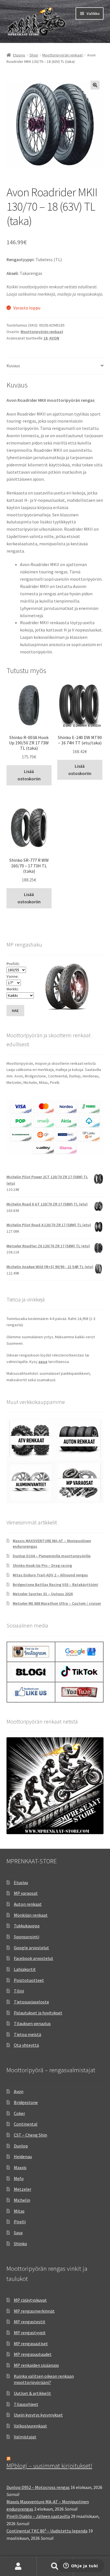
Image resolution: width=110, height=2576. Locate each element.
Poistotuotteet (29, 1980)
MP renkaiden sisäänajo (36, 2365)
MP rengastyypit (30, 2333)
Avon (19, 2091)
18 (45, 338)
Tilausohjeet (26, 2404)
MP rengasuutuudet (33, 2354)
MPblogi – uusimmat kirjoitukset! (49, 2466)
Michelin (22, 2200)
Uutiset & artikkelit (32, 2393)
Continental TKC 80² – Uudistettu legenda (47, 2531)
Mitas (19, 2211)
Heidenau (23, 2156)
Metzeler (23, 2189)
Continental (26, 2124)
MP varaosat (26, 1893)
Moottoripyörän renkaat (62, 55)
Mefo (19, 2178)
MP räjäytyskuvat (30, 2300)
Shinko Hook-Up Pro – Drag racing (42, 1565)
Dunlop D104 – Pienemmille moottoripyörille (52, 1556)
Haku (55, 2566)
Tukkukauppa (27, 1926)
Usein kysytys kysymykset (38, 2415)
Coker (19, 2113)
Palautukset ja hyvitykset (38, 2013)
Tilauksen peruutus (32, 2023)
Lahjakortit (25, 1969)
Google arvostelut (31, 1948)
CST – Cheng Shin (30, 2135)
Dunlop (21, 2146)
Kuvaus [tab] (13, 366)
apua (43, 1362)
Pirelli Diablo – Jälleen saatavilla (38, 2516)
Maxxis (20, 2167)
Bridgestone (26, 2102)
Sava (18, 2233)
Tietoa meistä (27, 2034)
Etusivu (19, 55)
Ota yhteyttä (26, 2045)
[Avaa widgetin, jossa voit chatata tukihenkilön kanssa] (81, 2566)
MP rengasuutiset (31, 2344)
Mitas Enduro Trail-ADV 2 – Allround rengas (50, 1575)
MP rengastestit (30, 2322)
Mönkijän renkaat (31, 1915)
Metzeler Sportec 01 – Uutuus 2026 (43, 1594)
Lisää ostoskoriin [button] (29, 775)
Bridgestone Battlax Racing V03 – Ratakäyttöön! (55, 1585)
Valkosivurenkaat (30, 2426)
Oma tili (18, 2566)
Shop (34, 55)
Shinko (20, 2244)
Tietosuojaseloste (31, 2002)
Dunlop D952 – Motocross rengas (38, 2487)
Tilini (19, 1991)
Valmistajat (25, 2437)
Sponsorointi (27, 1937)
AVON (54, 338)
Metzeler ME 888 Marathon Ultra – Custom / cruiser (57, 1603)
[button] (95, 85)
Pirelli (20, 2222)
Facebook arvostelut (34, 1958)
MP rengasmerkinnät (34, 2311)
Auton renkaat (28, 1904)
